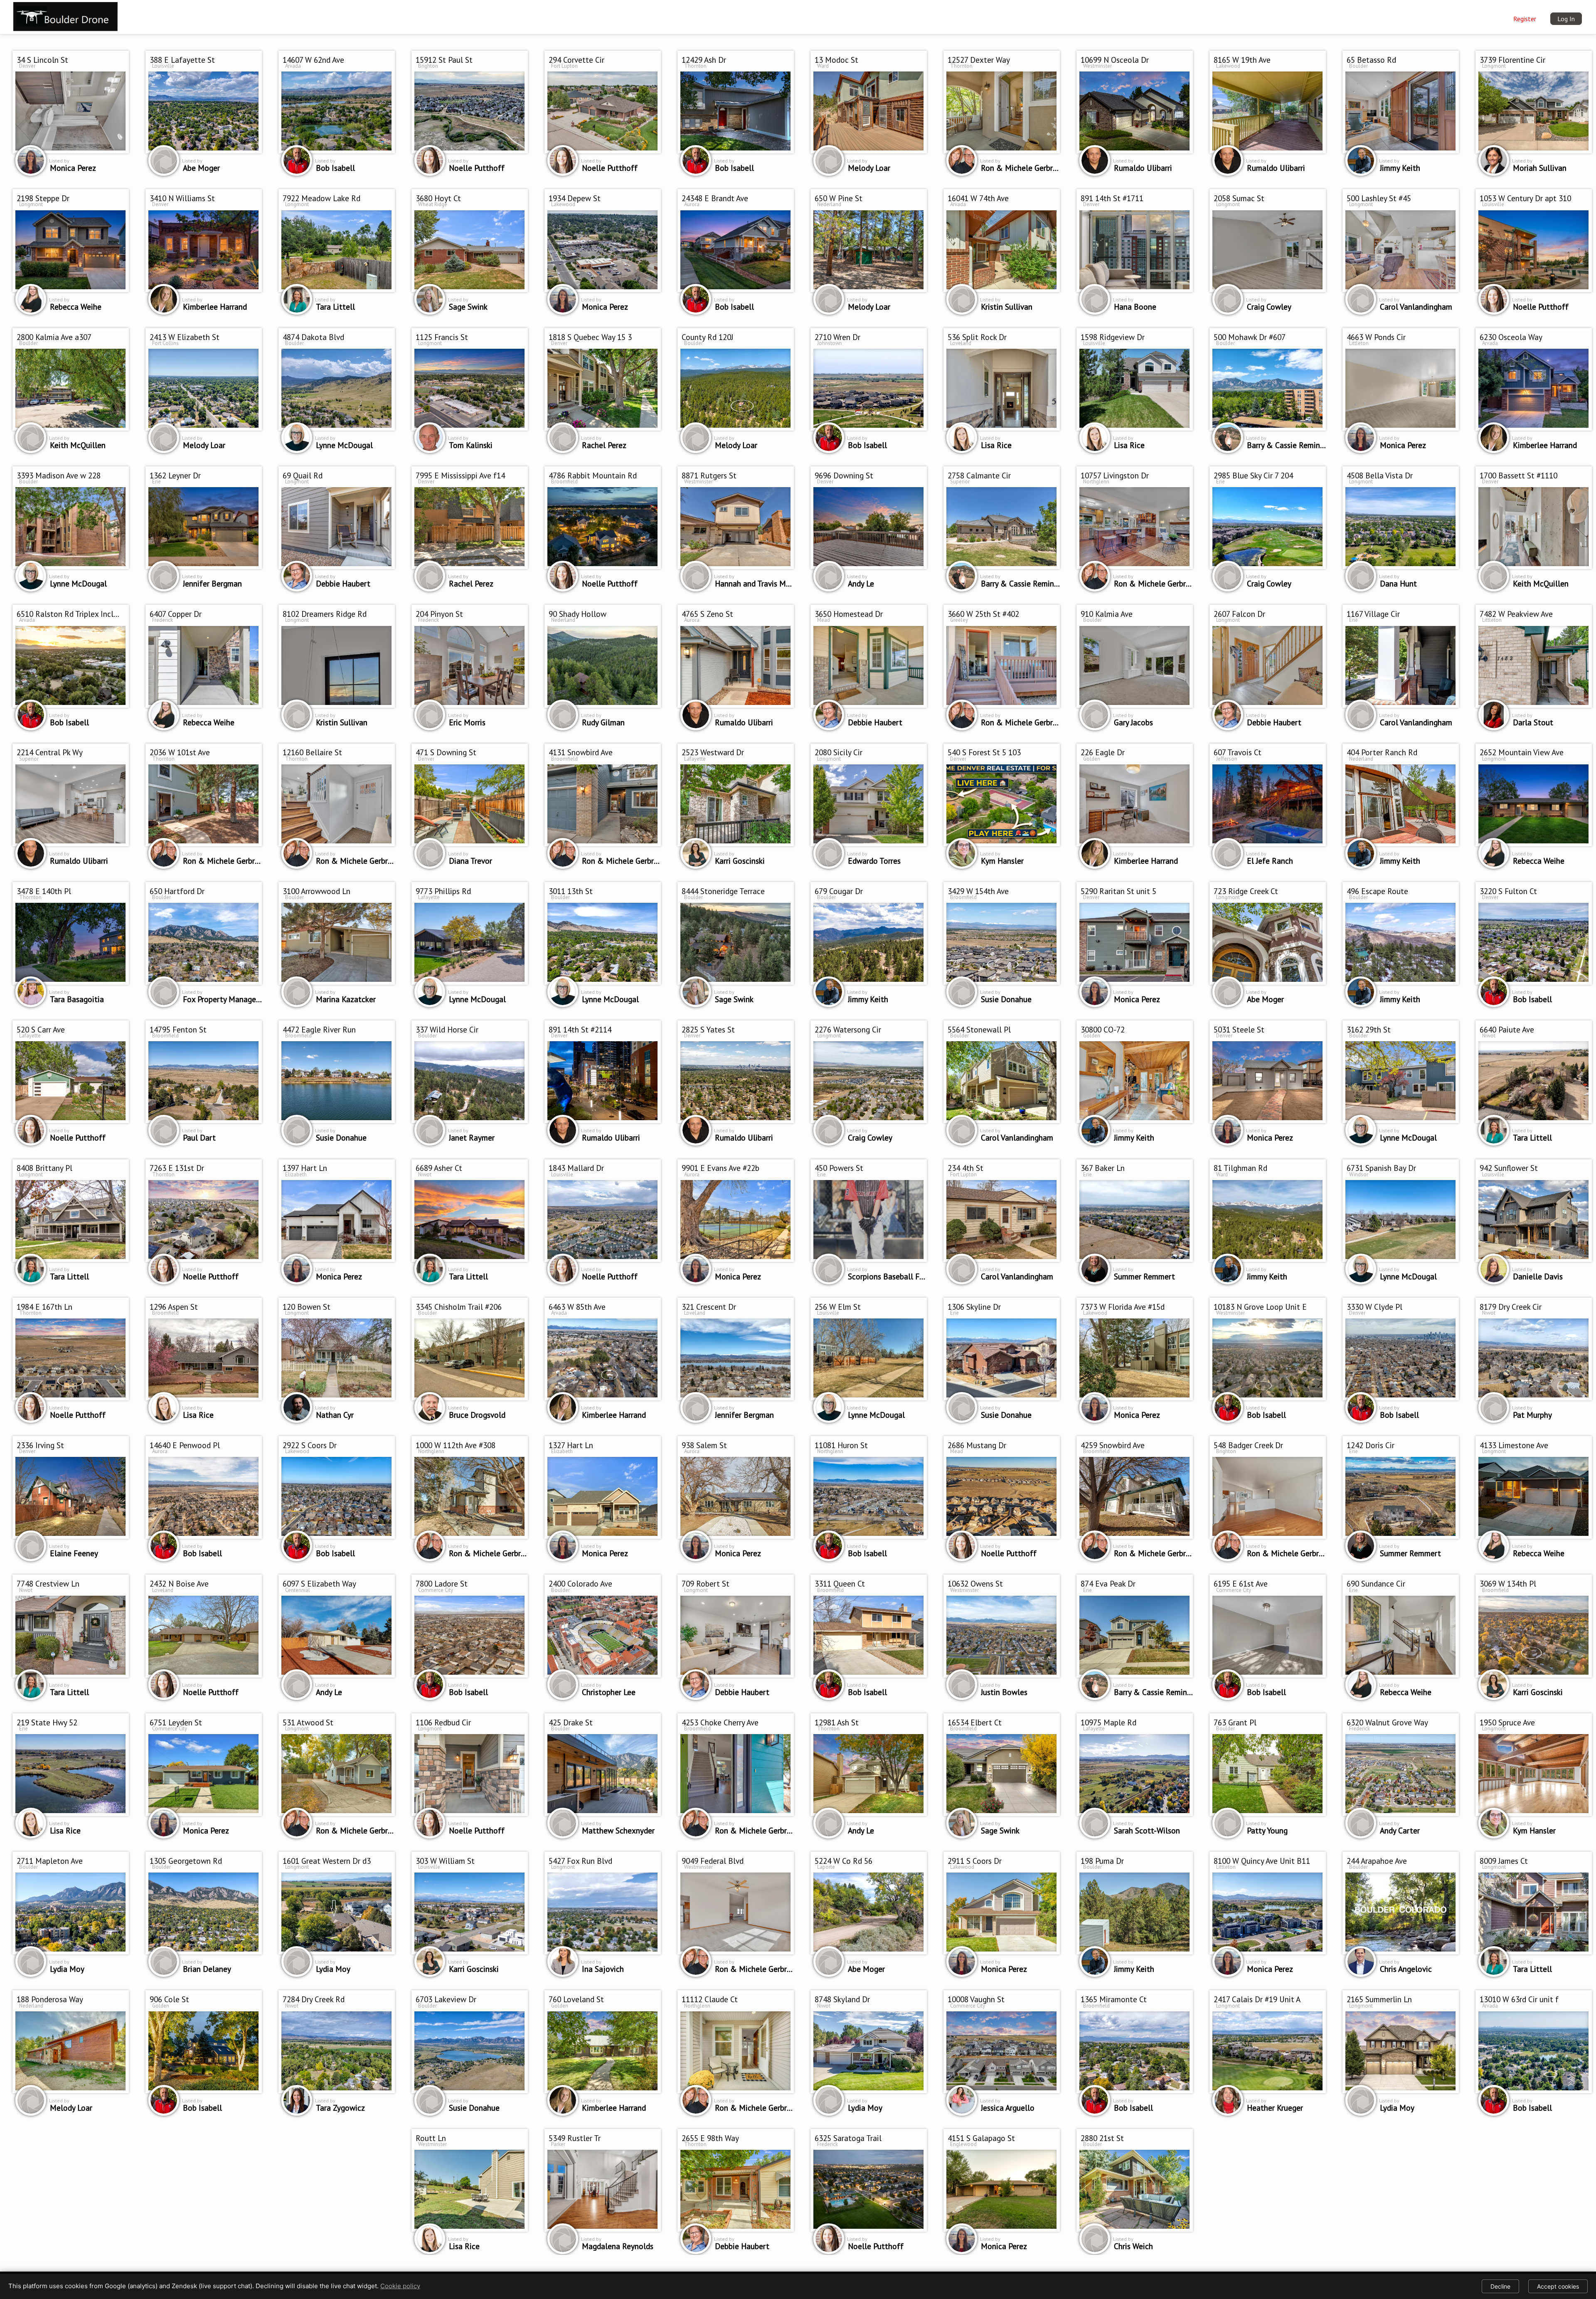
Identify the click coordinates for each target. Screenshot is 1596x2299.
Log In (1566, 19)
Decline (1500, 2286)
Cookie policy (400, 2286)
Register (1525, 19)
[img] (65, 15)
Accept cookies (1558, 2286)
